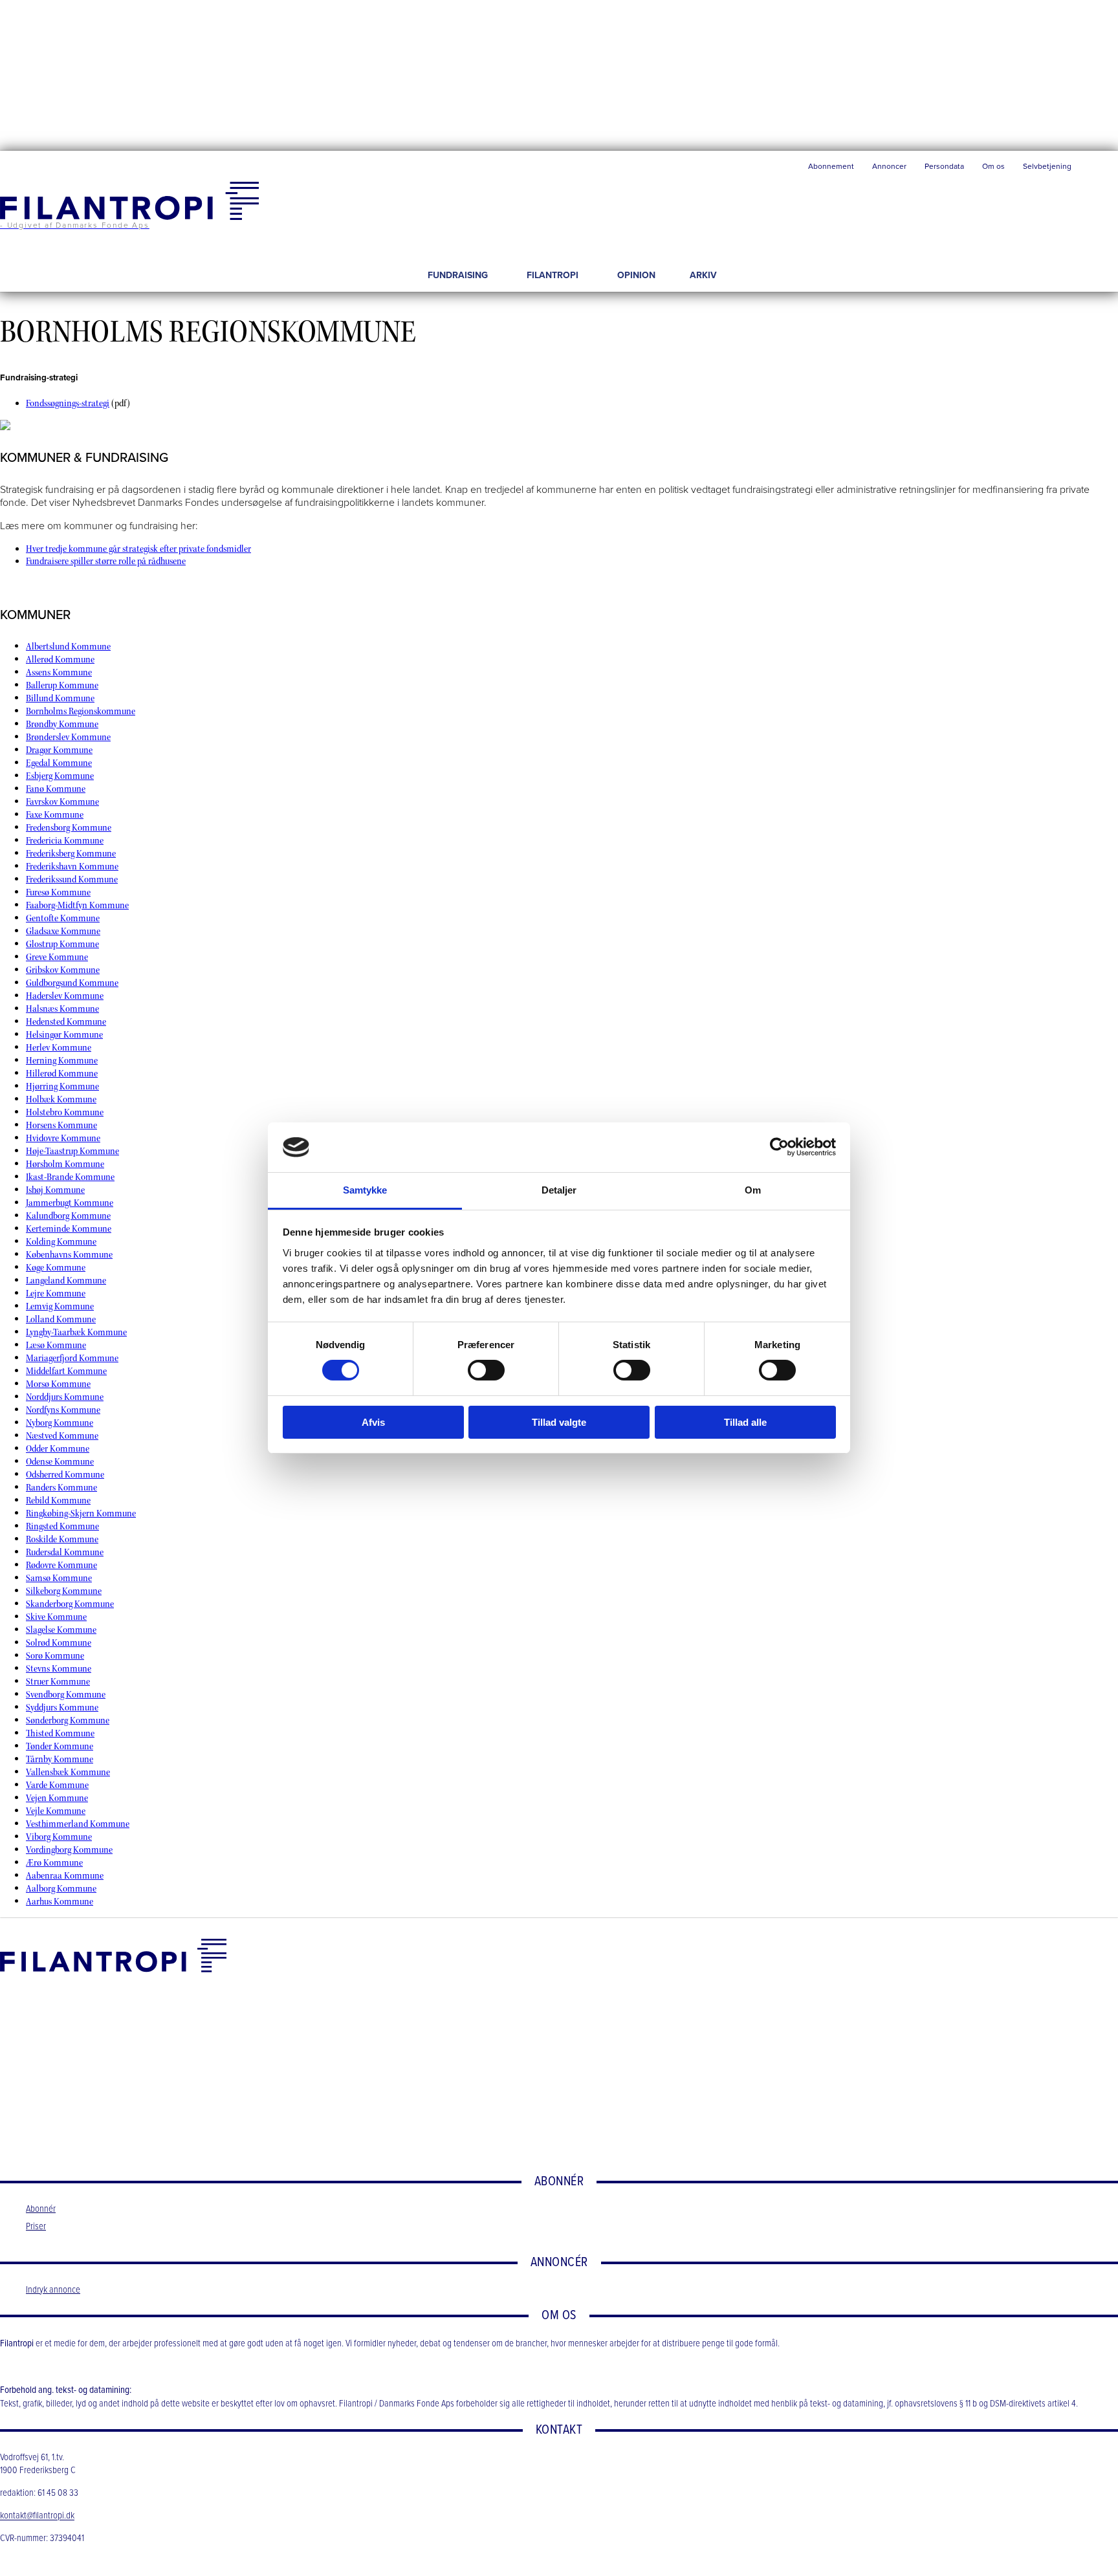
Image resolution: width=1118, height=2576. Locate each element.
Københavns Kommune (69, 1255)
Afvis (373, 1422)
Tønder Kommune (60, 1746)
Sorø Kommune (55, 1656)
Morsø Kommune (58, 1384)
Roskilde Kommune (62, 1539)
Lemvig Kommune (60, 1306)
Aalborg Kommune (61, 1889)
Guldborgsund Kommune (72, 983)
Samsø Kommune (59, 1578)
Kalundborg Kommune (68, 1216)
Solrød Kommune (59, 1643)
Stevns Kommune (59, 1669)
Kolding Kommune (61, 1242)
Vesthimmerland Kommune (78, 1824)
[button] (1099, 169)
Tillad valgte (559, 1422)
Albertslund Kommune (68, 647)
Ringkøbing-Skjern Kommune (81, 1513)
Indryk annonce (53, 2290)
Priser (36, 2227)
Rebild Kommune (58, 1501)
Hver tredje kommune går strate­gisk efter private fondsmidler (138, 549)
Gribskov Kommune (63, 970)
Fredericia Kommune (65, 841)
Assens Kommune (59, 672)
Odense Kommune (60, 1462)
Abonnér (41, 2209)
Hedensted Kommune (66, 1022)
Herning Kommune (62, 1061)
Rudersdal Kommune (65, 1552)
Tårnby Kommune (60, 1759)
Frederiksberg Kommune (71, 854)
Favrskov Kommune (62, 802)
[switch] (486, 1370)
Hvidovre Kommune (63, 1138)
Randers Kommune (61, 1488)
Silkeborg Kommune (64, 1591)
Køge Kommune (56, 1268)
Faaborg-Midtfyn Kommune (77, 905)
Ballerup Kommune (62, 685)
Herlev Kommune (59, 1048)
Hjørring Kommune (62, 1086)
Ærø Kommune (54, 1863)
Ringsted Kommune (62, 1526)
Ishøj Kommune (55, 1190)
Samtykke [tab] (365, 1190)
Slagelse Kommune (61, 1630)
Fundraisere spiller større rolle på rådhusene (106, 561)
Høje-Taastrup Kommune (72, 1151)
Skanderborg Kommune (70, 1604)
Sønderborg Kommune (68, 1720)
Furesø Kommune (58, 892)
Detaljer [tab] (559, 1190)
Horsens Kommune (61, 1125)
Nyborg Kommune (60, 1423)
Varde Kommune (57, 1785)
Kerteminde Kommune (69, 1229)
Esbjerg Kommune (60, 776)
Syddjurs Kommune (62, 1708)
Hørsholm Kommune (65, 1164)
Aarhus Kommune (60, 1902)
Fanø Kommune (56, 789)
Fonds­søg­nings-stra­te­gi (68, 403)
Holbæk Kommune (61, 1099)
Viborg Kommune (59, 1837)
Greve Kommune (57, 957)
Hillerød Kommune (62, 1074)
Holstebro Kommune (65, 1112)
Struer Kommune (58, 1682)
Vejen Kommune (57, 1798)
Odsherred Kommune (65, 1475)
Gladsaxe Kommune (63, 931)
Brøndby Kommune (62, 724)
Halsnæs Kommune (62, 1009)
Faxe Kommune (55, 815)
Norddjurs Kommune (65, 1397)
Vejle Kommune (56, 1811)
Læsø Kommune (56, 1345)
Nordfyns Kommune (63, 1410)
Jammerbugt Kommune (70, 1203)
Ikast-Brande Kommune (70, 1177)
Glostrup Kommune (62, 944)
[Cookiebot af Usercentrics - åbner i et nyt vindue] (779, 1147)
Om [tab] (753, 1190)
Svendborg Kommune (66, 1695)
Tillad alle (745, 1422)
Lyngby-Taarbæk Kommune (76, 1332)
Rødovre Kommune (61, 1565)
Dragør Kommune (59, 750)
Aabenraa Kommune (65, 1876)
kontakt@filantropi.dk (37, 2516)
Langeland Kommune (66, 1281)
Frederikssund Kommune (72, 879)
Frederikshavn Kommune (72, 867)
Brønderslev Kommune (68, 737)
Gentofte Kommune (63, 918)
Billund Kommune (60, 698)
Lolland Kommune (61, 1319)
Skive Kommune (56, 1617)
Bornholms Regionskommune (81, 711)
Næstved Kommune (62, 1436)
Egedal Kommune (59, 763)
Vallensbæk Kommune (68, 1772)
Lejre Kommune (56, 1293)
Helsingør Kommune (64, 1035)
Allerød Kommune (60, 660)
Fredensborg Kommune (69, 828)
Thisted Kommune (60, 1733)
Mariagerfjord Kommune (72, 1358)
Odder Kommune (58, 1449)
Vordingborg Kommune (69, 1850)
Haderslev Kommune (65, 996)
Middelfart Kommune (66, 1371)
